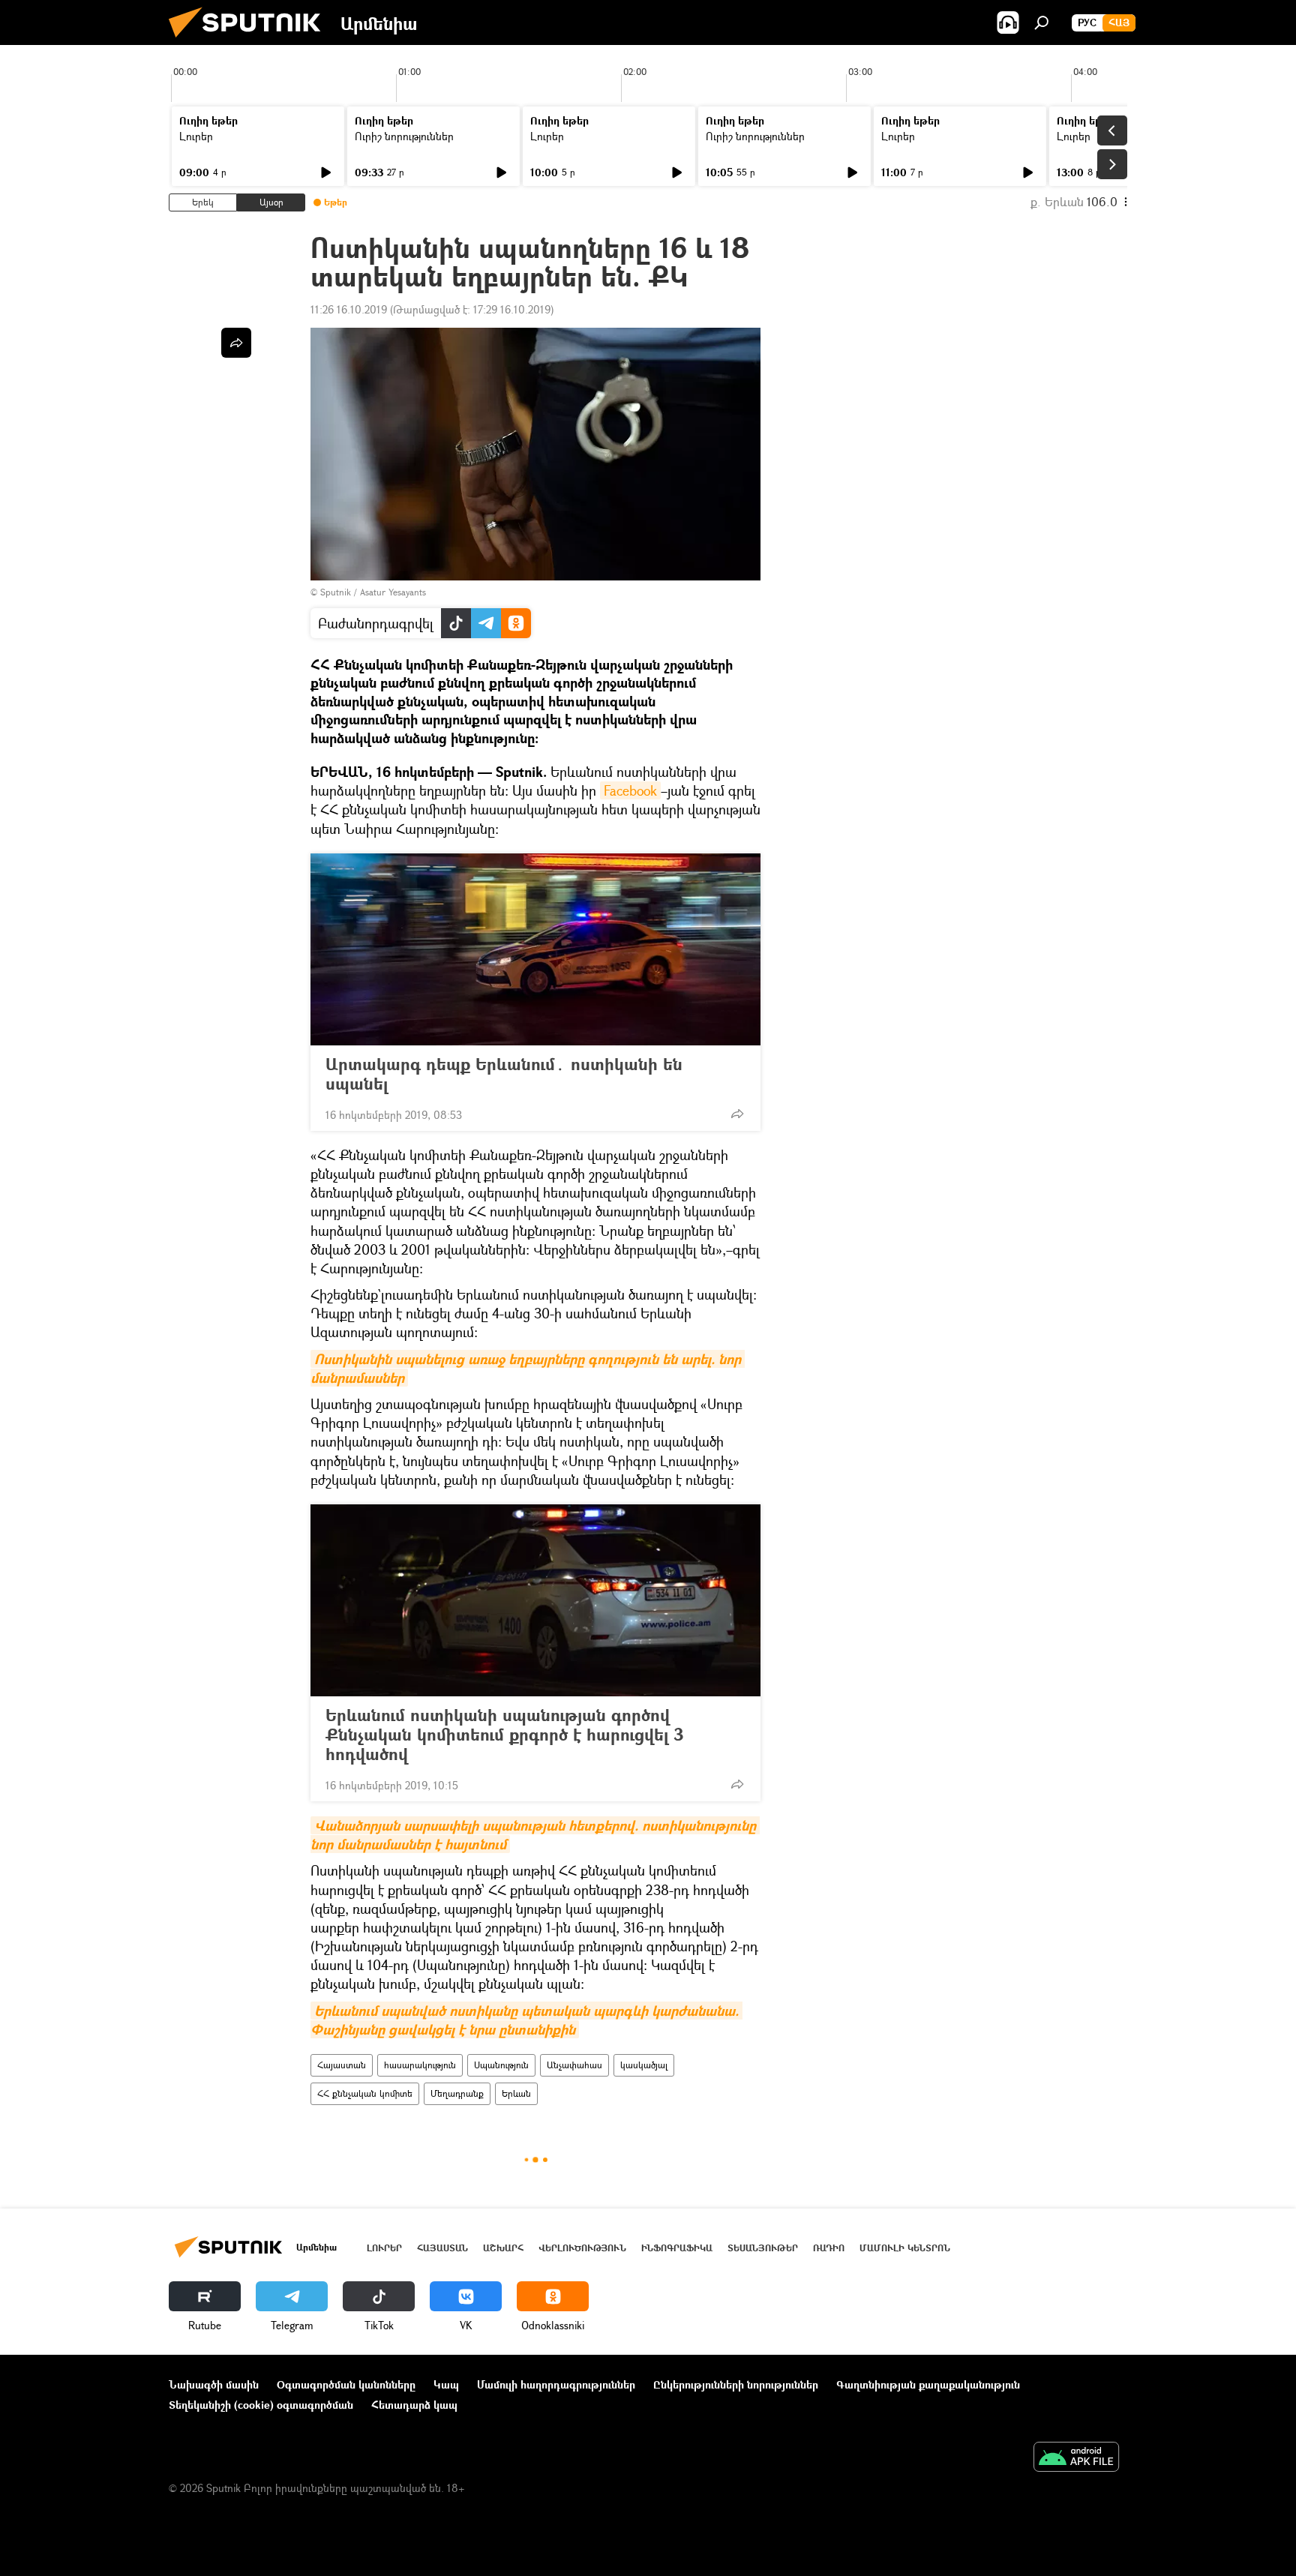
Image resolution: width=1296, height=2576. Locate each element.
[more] (737, 1114)
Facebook (630, 790)
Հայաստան (342, 2065)
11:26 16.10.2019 (349, 309)
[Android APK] (1076, 2458)
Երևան (516, 2093)
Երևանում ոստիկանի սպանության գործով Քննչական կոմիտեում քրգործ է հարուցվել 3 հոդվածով (504, 1735)
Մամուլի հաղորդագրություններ (556, 2384)
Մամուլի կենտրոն (905, 2248)
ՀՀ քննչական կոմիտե (365, 2093)
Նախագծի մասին (214, 2384)
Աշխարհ (503, 2248)
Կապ (446, 2384)
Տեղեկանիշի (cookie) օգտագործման (261, 2405)
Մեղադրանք (457, 2093)
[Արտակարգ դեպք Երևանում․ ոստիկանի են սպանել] (535, 949)
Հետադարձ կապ (414, 2405)
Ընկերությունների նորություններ (736, 2384)
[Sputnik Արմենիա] (250, 41)
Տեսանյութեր (763, 2248)
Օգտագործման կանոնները (346, 2384)
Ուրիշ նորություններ (404, 136)
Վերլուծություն (582, 2248)
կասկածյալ (644, 2065)
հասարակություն (420, 2065)
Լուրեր (196, 136)
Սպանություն (501, 2065)
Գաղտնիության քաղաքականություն (928, 2384)
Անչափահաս (574, 2065)
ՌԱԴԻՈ (829, 2248)
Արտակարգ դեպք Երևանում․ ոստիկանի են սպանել (504, 1074)
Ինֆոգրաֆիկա (677, 2248)
